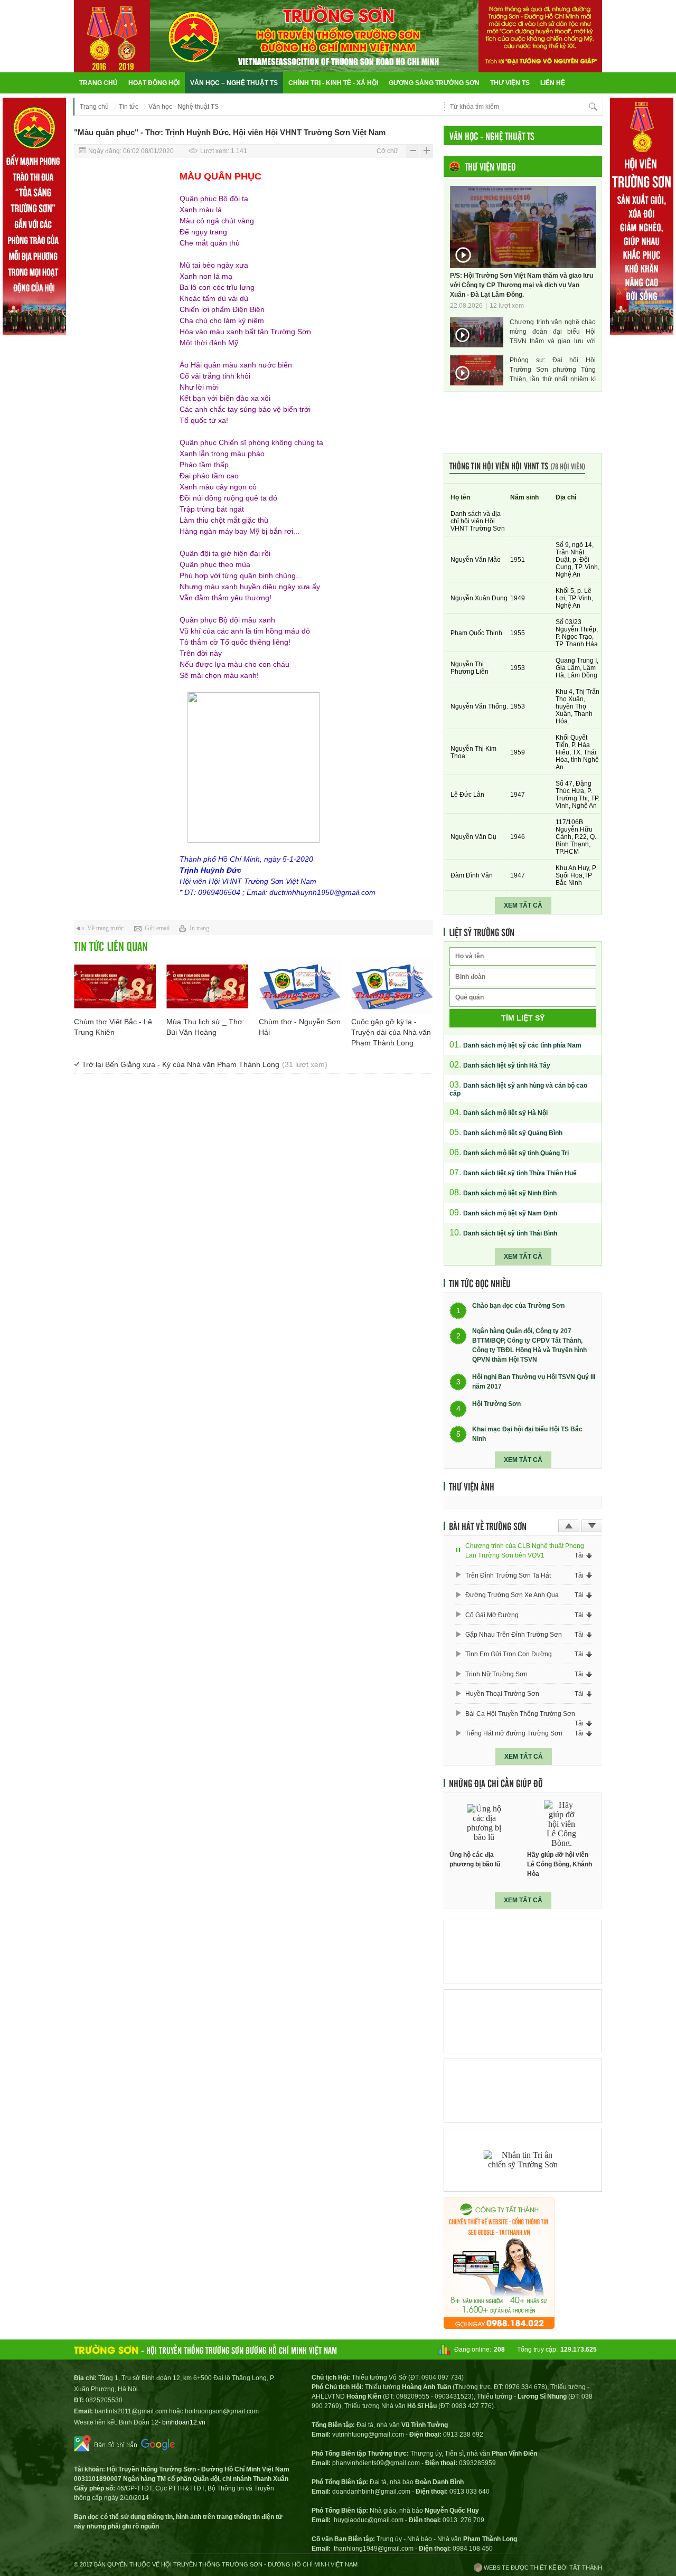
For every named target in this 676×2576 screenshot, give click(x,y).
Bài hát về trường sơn (488, 1526)
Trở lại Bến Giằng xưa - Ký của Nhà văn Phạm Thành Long (205, 1064)
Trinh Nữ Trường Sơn (496, 1674)
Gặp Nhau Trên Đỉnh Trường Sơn (514, 1635)
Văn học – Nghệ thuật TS (234, 83)
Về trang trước (105, 928)
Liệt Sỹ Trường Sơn (482, 932)
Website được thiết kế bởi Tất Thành (542, 2568)
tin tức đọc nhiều (480, 1283)
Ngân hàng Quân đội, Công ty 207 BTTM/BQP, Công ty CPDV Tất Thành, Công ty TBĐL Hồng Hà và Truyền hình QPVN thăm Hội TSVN (529, 1345)
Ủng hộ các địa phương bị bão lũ (475, 1860)
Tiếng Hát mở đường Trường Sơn (514, 1733)
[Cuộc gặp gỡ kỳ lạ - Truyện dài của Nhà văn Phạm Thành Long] (392, 987)
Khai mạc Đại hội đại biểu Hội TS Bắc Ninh (527, 1434)
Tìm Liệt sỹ (523, 1018)
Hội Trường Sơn (496, 1404)
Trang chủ (98, 83)
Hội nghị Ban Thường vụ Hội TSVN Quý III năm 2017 (534, 1382)
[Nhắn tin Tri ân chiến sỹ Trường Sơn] (523, 2160)
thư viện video (490, 166)
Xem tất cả (523, 905)
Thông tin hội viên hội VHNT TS (517, 465)
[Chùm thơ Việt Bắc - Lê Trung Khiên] (115, 987)
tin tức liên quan (111, 946)
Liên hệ (553, 83)
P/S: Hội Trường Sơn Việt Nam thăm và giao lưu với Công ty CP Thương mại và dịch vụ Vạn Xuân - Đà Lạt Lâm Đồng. (522, 285)
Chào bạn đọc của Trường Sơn (518, 1306)
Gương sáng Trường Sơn (434, 83)
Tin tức (129, 107)
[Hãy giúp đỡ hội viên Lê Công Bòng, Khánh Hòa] (562, 1823)
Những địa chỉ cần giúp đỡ (496, 1783)
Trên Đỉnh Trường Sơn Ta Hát (508, 1575)
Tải (579, 1555)
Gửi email (157, 928)
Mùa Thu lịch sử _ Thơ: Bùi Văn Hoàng (205, 1027)
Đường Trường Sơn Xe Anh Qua (512, 1595)
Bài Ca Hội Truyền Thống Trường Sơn (520, 1714)
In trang (199, 928)
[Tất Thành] (499, 2326)
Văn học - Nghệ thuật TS (184, 107)
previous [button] (569, 1526)
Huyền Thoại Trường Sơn (502, 1694)
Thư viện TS (510, 83)
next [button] (592, 1526)
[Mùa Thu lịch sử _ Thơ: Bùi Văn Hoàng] (207, 987)
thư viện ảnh (472, 1486)
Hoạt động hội (154, 83)
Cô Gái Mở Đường (492, 1615)
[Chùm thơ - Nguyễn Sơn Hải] (300, 987)
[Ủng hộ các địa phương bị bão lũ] (484, 1823)
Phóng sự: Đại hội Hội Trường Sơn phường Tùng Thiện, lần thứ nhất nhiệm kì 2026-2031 (553, 370)
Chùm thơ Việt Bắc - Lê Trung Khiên (113, 1027)
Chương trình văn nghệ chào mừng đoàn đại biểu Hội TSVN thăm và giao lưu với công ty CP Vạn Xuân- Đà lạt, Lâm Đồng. (553, 332)
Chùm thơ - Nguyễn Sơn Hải (300, 1027)
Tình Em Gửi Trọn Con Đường (509, 1654)
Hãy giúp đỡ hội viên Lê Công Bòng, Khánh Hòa (560, 1864)
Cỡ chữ (387, 151)
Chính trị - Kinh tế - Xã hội (333, 83)
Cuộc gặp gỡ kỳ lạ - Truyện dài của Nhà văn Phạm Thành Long (391, 1032)
